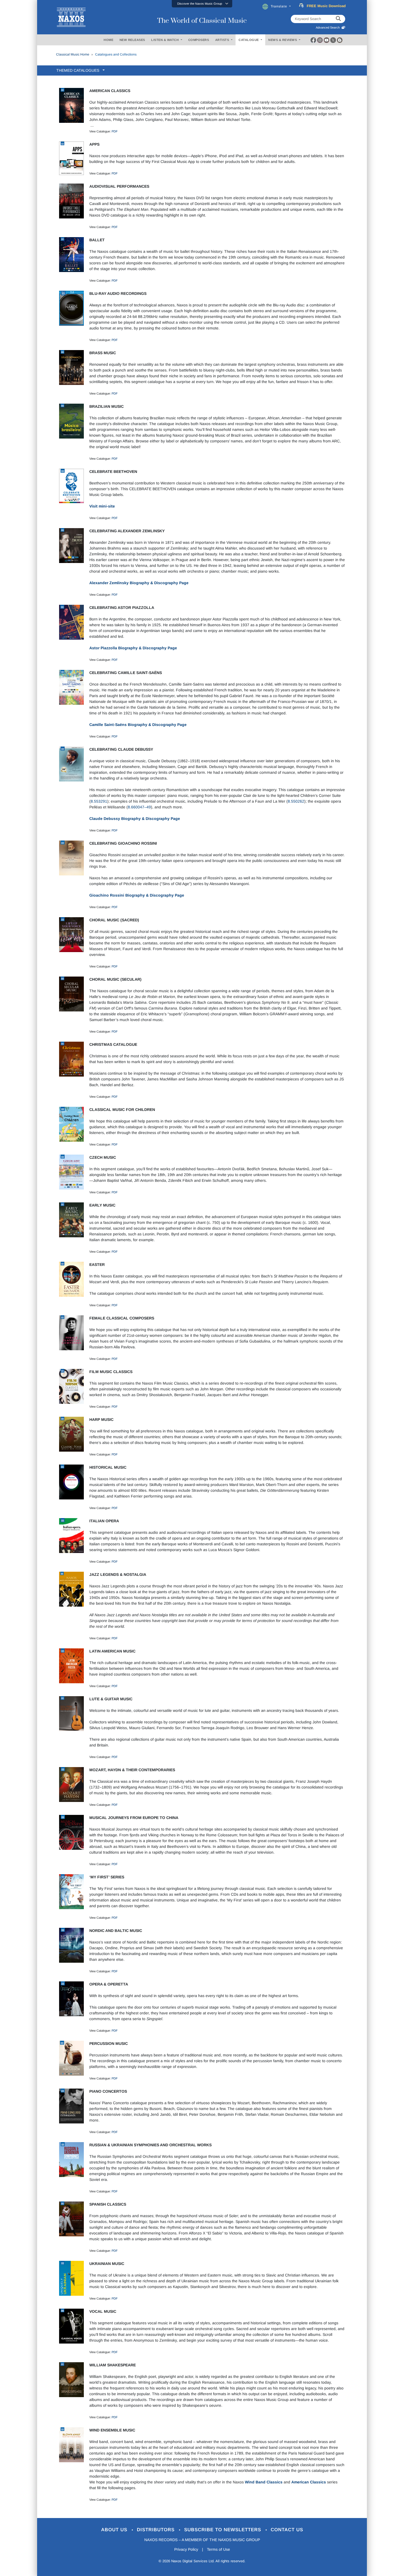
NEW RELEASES (132, 40)
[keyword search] (338, 19)
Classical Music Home (73, 54)
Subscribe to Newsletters (223, 2530)
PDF (115, 131)
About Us (115, 2530)
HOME (108, 40)
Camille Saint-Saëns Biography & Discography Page (138, 725)
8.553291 (99, 801)
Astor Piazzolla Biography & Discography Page (133, 648)
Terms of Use (218, 2549)
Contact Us (287, 2530)
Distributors (157, 2530)
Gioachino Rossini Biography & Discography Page (137, 895)
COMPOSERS (199, 40)
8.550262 (296, 801)
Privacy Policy (186, 2549)
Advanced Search (329, 27)
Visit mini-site (102, 506)
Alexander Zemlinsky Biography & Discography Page (139, 583)
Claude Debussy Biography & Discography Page (135, 819)
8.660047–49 (139, 807)
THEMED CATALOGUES (79, 70)
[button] (202, 4)
